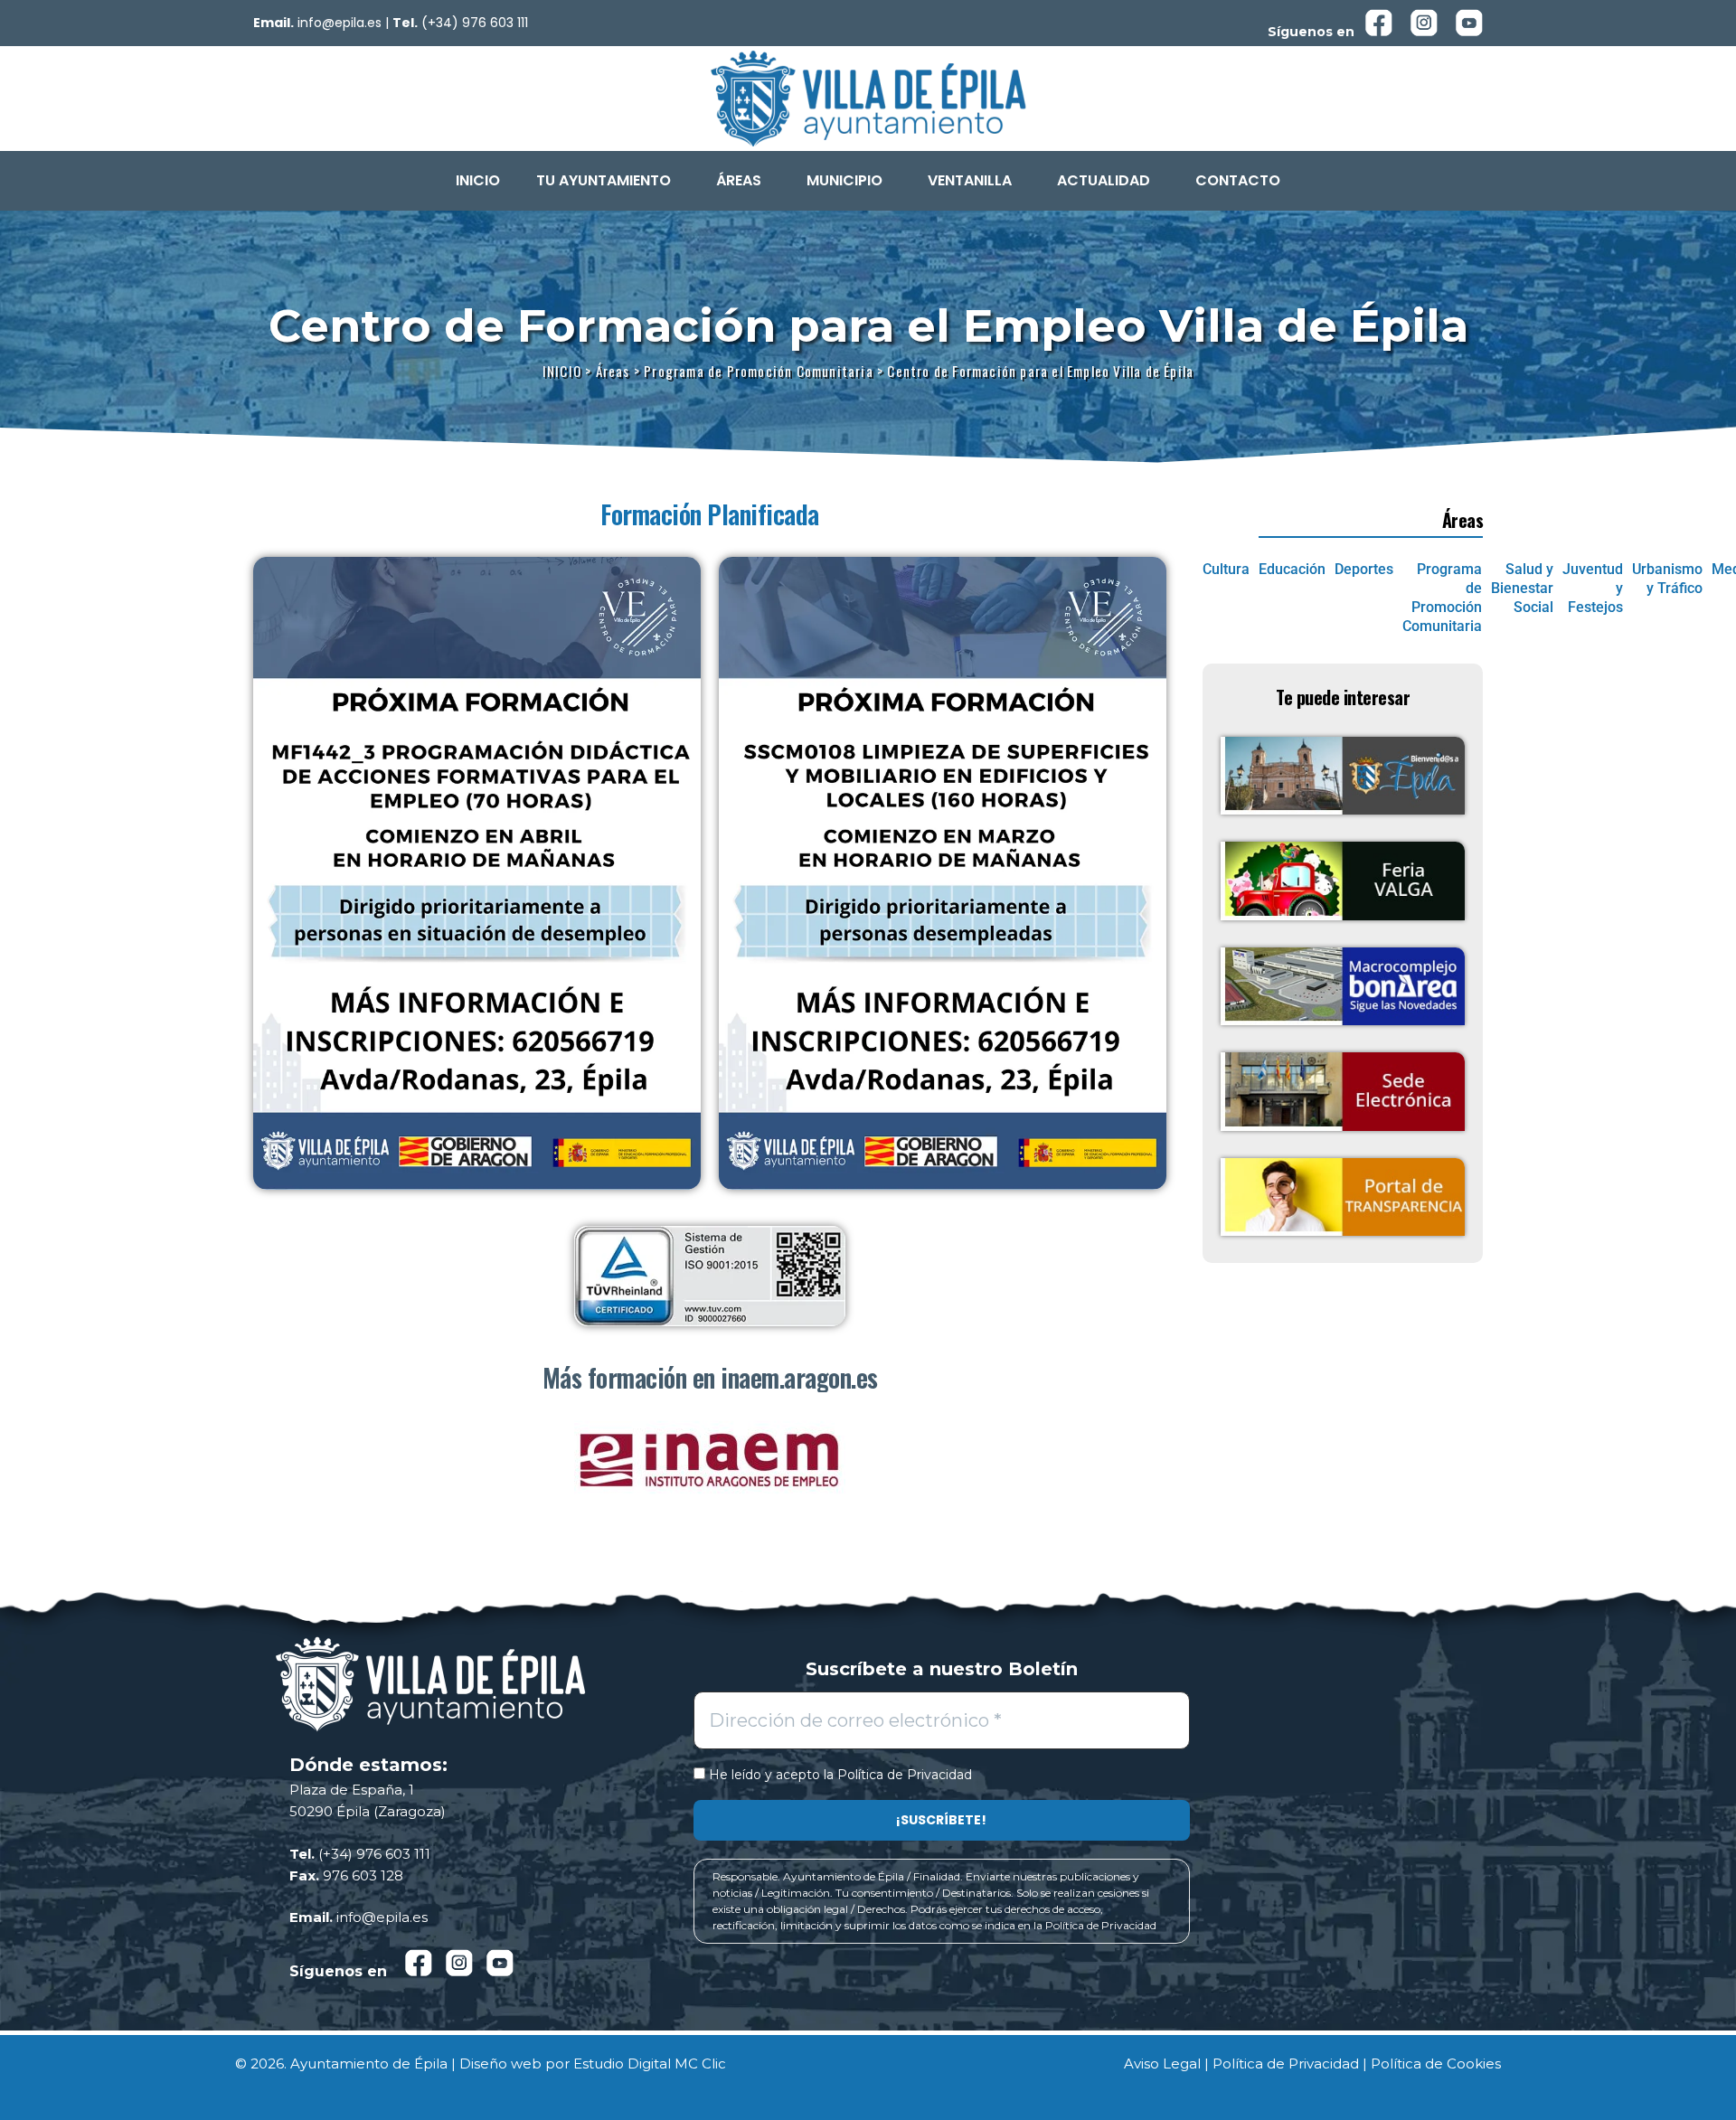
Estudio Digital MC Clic (650, 2063)
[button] (608, 181)
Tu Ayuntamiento (604, 180)
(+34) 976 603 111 (475, 23)
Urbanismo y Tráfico (1667, 579)
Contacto (1238, 180)
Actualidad (1104, 180)
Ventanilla (970, 180)
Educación (1292, 569)
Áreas (739, 180)
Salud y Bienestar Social (1522, 588)
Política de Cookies (1436, 2063)
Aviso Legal (1162, 2063)
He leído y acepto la (839, 1775)
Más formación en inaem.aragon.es (710, 1377)
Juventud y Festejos (1593, 588)
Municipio (844, 180)
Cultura (1226, 569)
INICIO (478, 180)
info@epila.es (340, 23)
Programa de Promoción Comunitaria (1442, 597)
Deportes (1364, 569)
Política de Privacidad (905, 1775)
